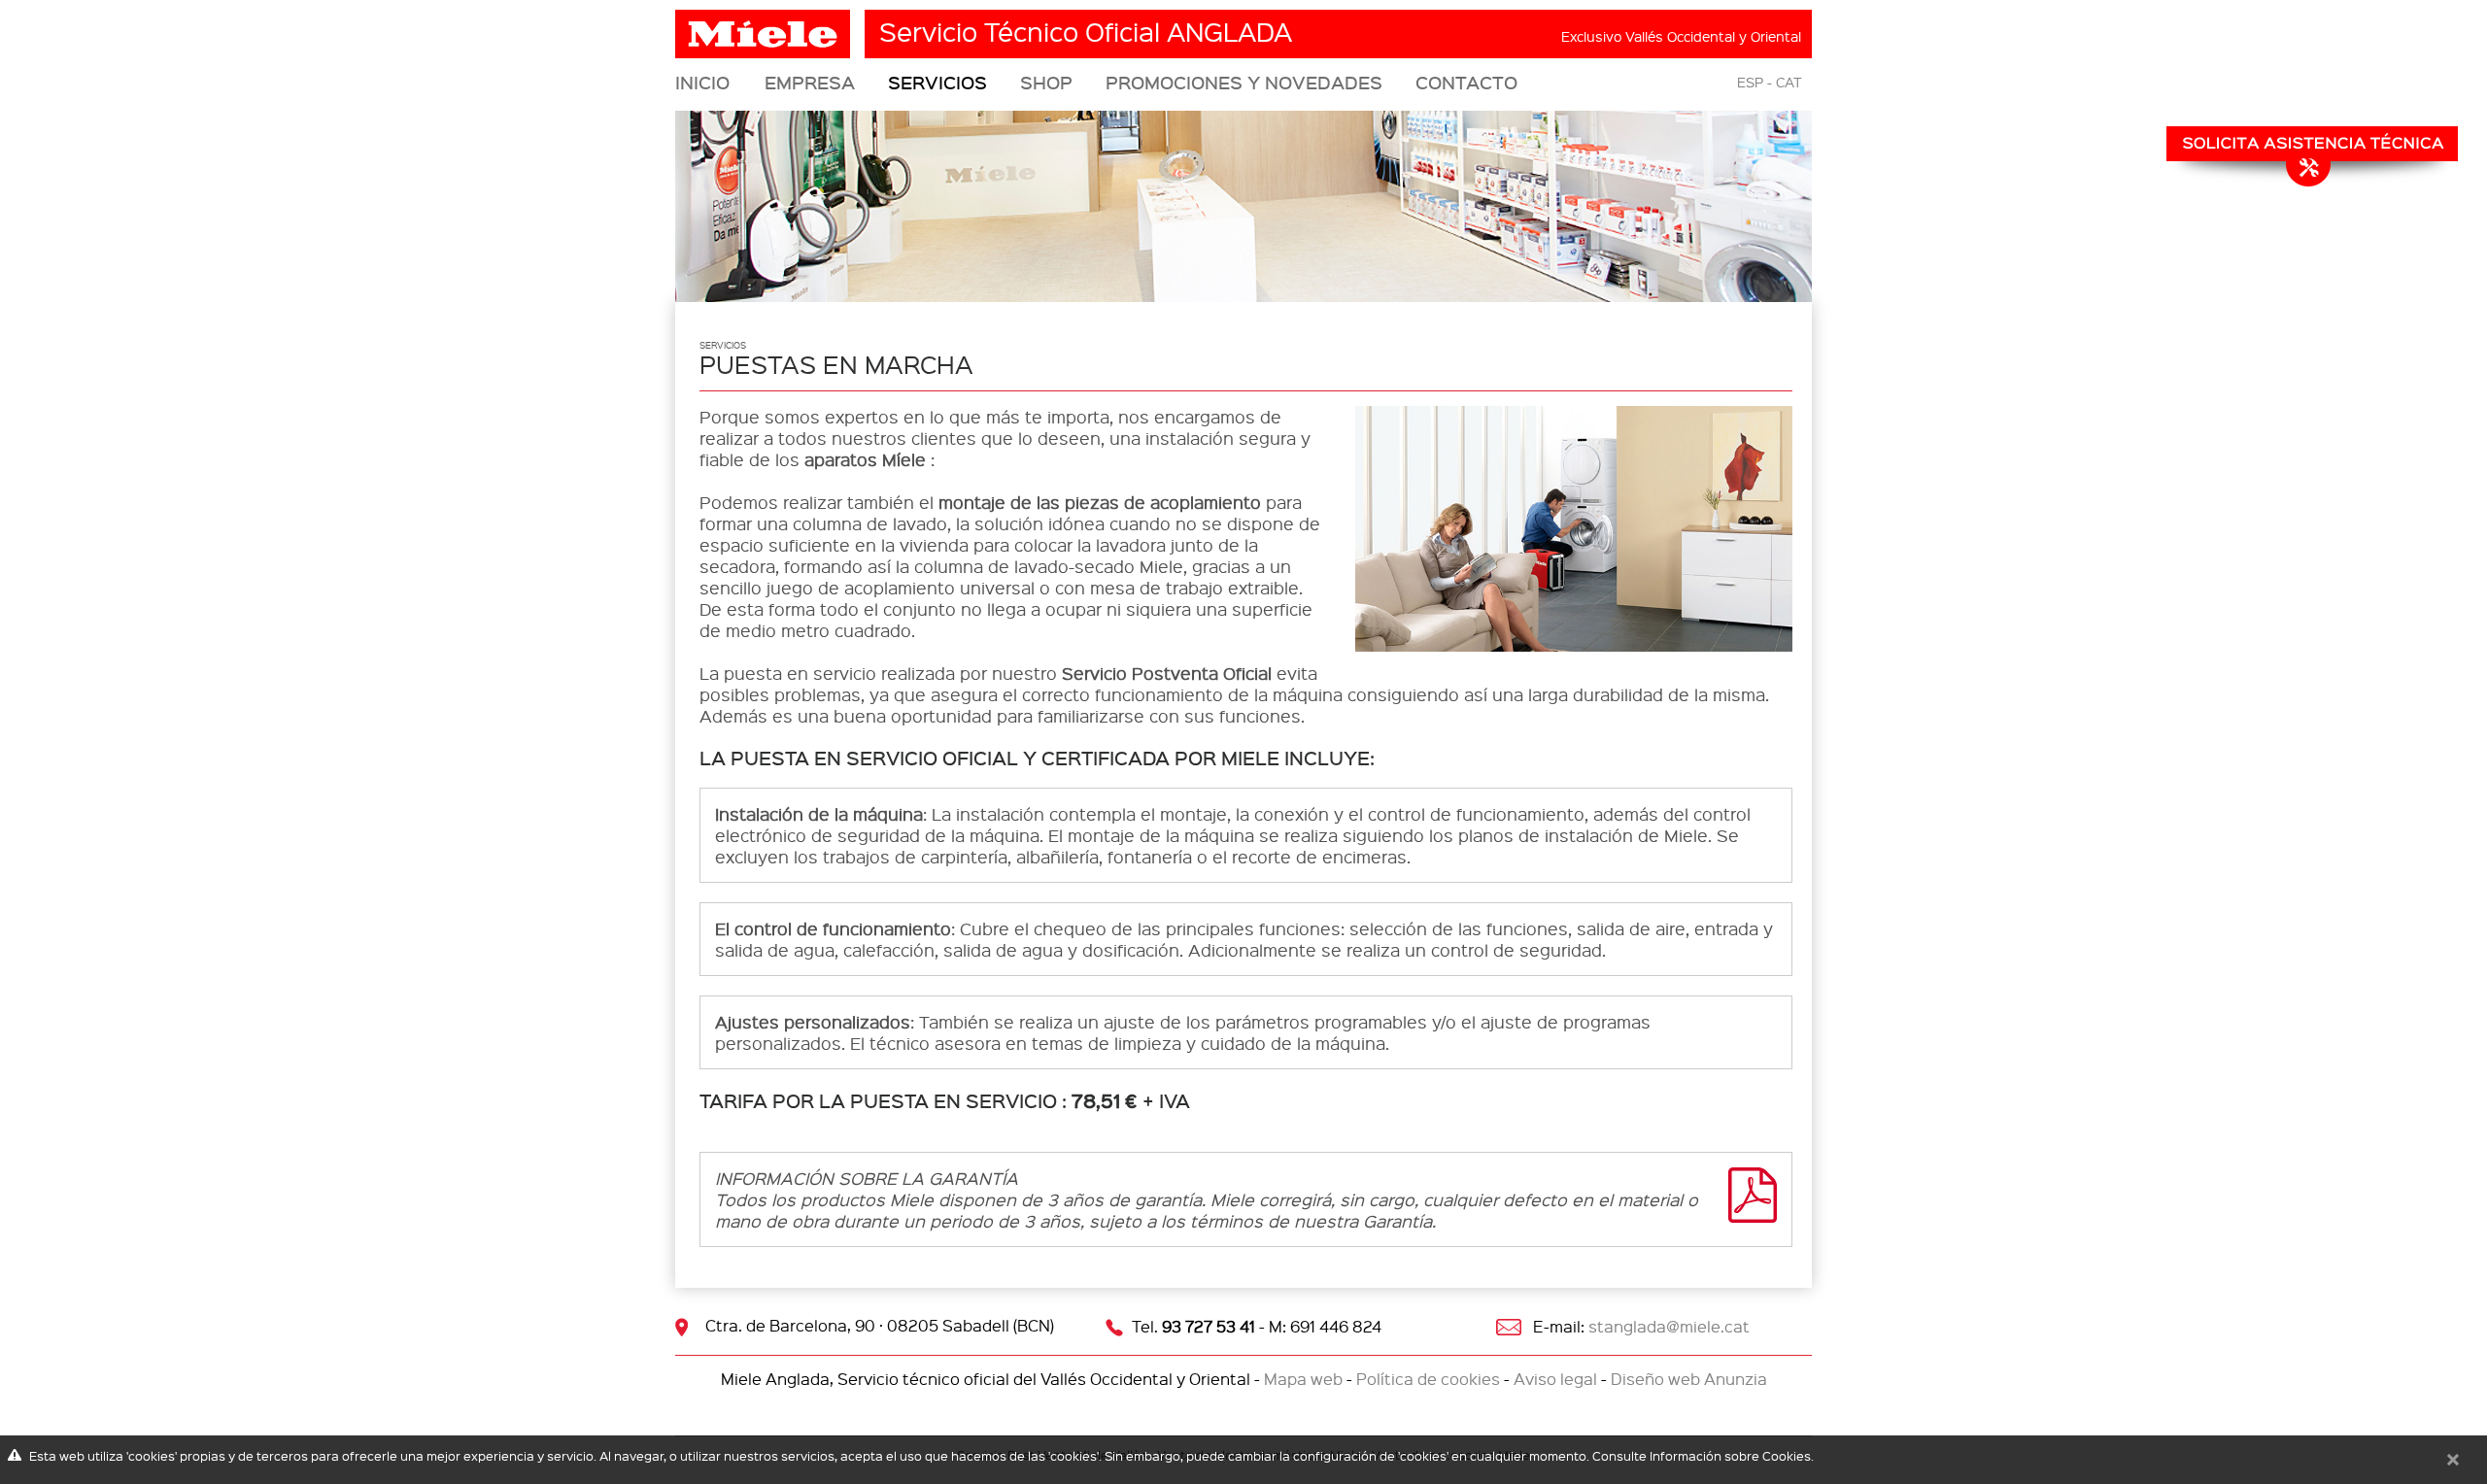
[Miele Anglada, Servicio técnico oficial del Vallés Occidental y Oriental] (765, 27)
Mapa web (1303, 1379)
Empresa (810, 83)
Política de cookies (1428, 1379)
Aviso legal (1555, 1379)
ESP (1750, 82)
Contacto (1466, 83)
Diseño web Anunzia (1689, 1379)
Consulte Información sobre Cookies (1702, 1455)
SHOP (1046, 83)
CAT (1789, 82)
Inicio (702, 83)
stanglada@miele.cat (1669, 1326)
